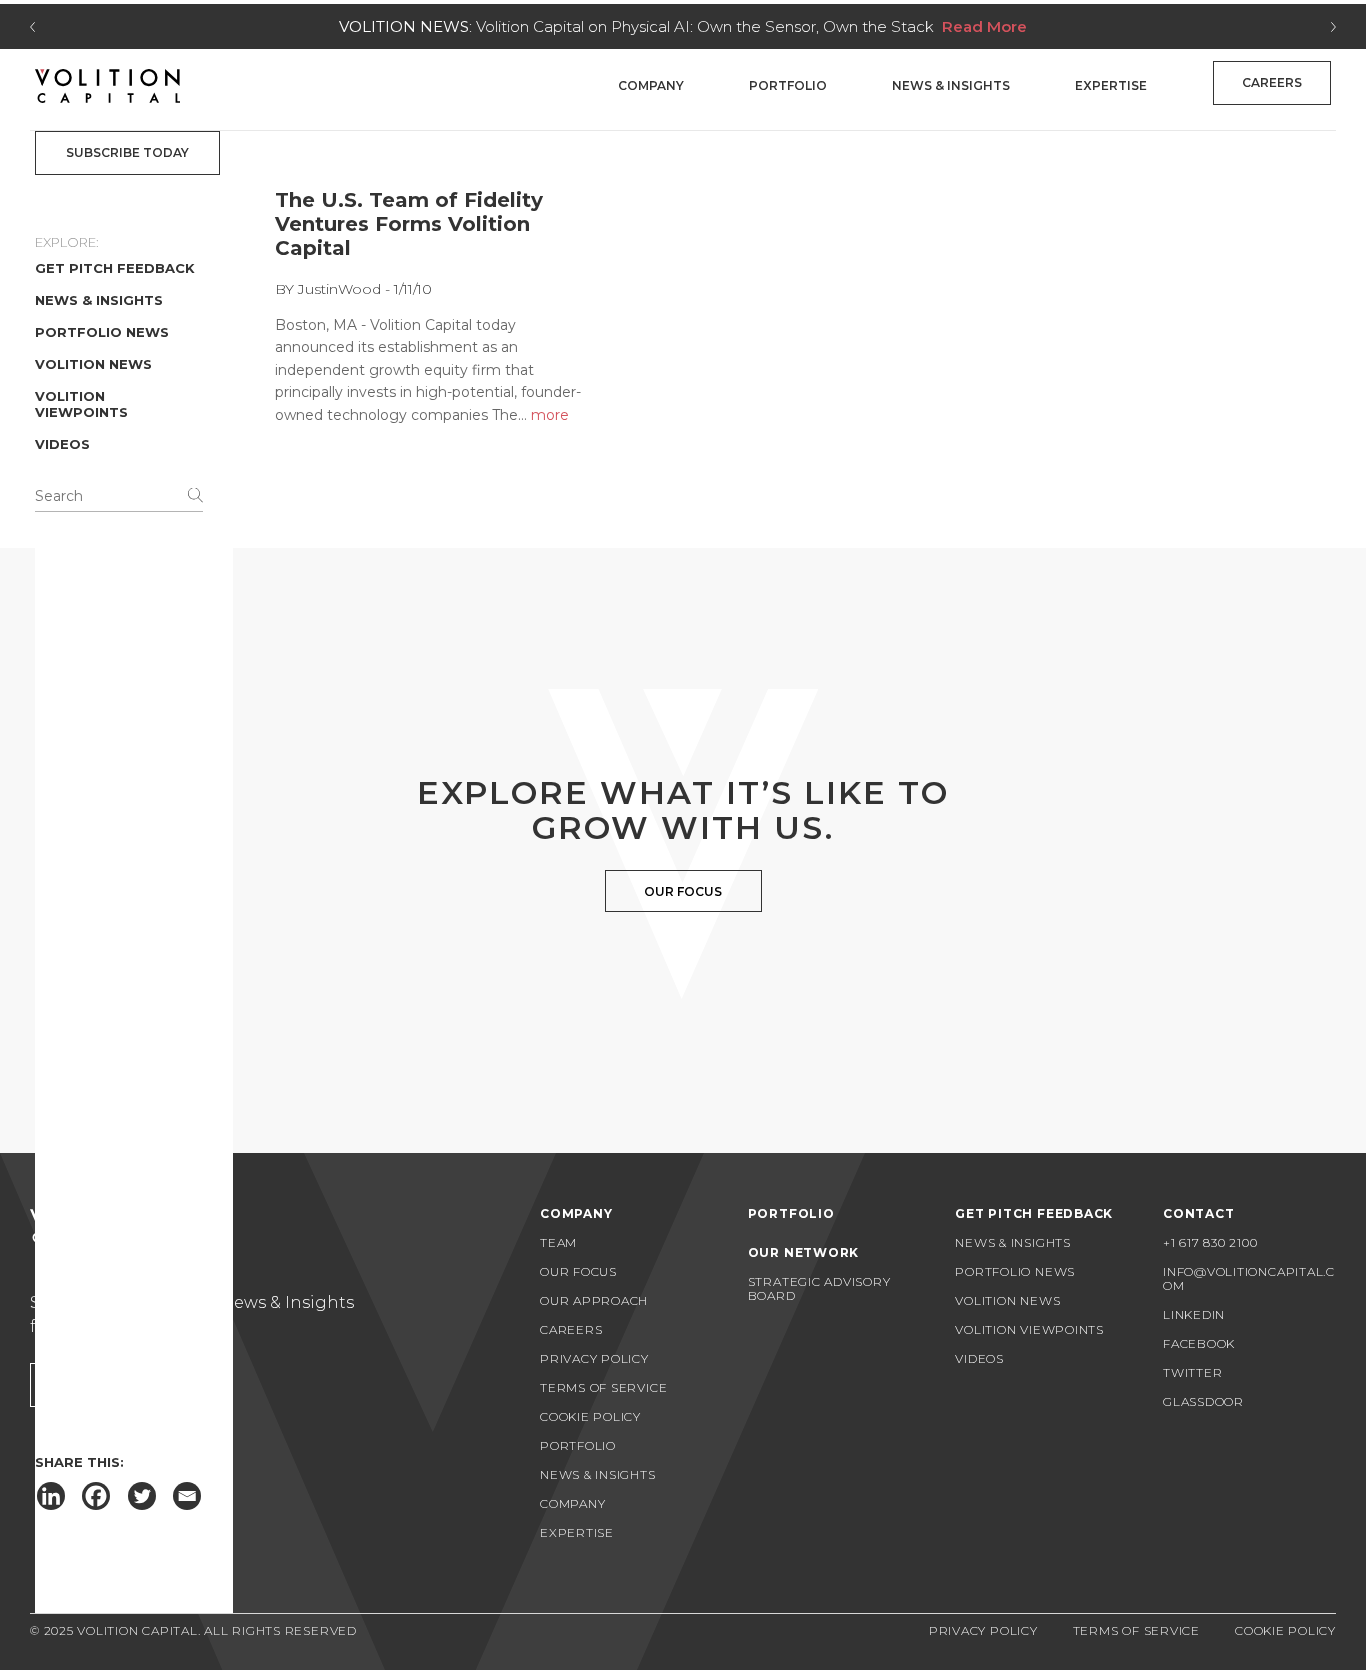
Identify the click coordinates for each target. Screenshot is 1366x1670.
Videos (62, 444)
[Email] (187, 1496)
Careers (1272, 82)
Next (1333, 27)
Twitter (1192, 1372)
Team (558, 1242)
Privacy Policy (594, 1358)
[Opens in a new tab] (51, 1496)
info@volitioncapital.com (1249, 1278)
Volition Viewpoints (81, 404)
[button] (127, 153)
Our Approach (594, 1300)
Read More (984, 26)
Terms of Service (603, 1387)
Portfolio (788, 85)
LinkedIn (1194, 1314)
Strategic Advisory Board (819, 1288)
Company (651, 85)
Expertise (1111, 85)
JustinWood (341, 289)
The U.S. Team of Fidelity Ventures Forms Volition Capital (409, 224)
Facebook (1199, 1343)
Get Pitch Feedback (115, 268)
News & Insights (951, 85)
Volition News (93, 364)
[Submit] (195, 494)
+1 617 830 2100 (1210, 1242)
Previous (32, 27)
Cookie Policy (590, 1416)
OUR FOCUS (683, 891)
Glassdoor (1203, 1401)
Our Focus (578, 1271)
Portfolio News (102, 332)
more (550, 415)
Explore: (67, 242)
